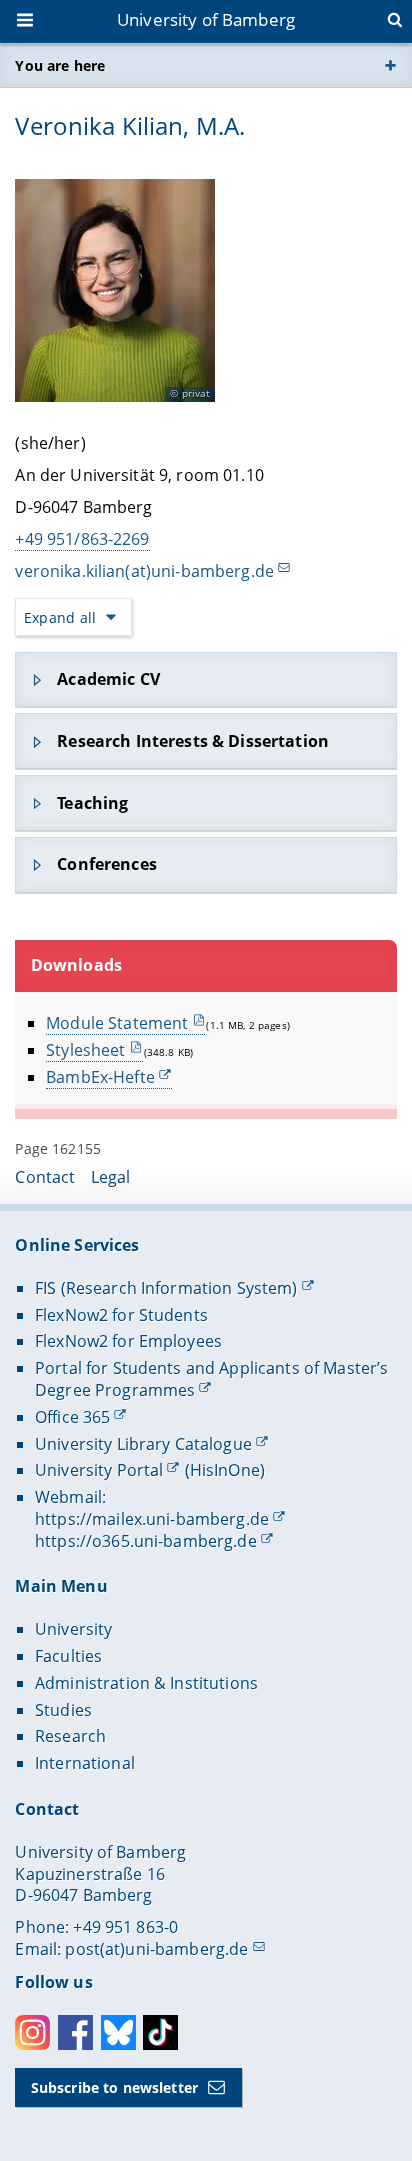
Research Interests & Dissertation (193, 741)
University (73, 1629)
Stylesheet (85, 1050)
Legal (111, 1177)
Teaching (92, 803)
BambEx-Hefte (100, 1077)
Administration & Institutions (146, 1683)
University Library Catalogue (143, 1444)
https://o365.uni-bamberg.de (146, 1541)
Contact (45, 1177)
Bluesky (118, 2032)
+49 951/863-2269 (82, 539)
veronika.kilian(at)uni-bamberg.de (144, 571)
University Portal (99, 1470)
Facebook (75, 2032)
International (85, 1763)
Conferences (107, 864)
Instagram (32, 2032)
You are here (60, 65)
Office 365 (72, 1417)
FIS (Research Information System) (166, 1288)
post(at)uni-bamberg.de (156, 1949)
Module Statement (117, 1023)
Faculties (68, 1656)
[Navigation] (27, 22)
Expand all (60, 617)
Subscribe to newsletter (114, 2087)
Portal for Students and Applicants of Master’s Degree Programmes (211, 1379)
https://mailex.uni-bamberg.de (152, 1519)
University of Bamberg (206, 19)
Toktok (160, 2032)
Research (70, 1736)
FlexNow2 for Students (121, 1315)
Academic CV (108, 679)
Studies (63, 1710)
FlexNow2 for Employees (128, 1341)
